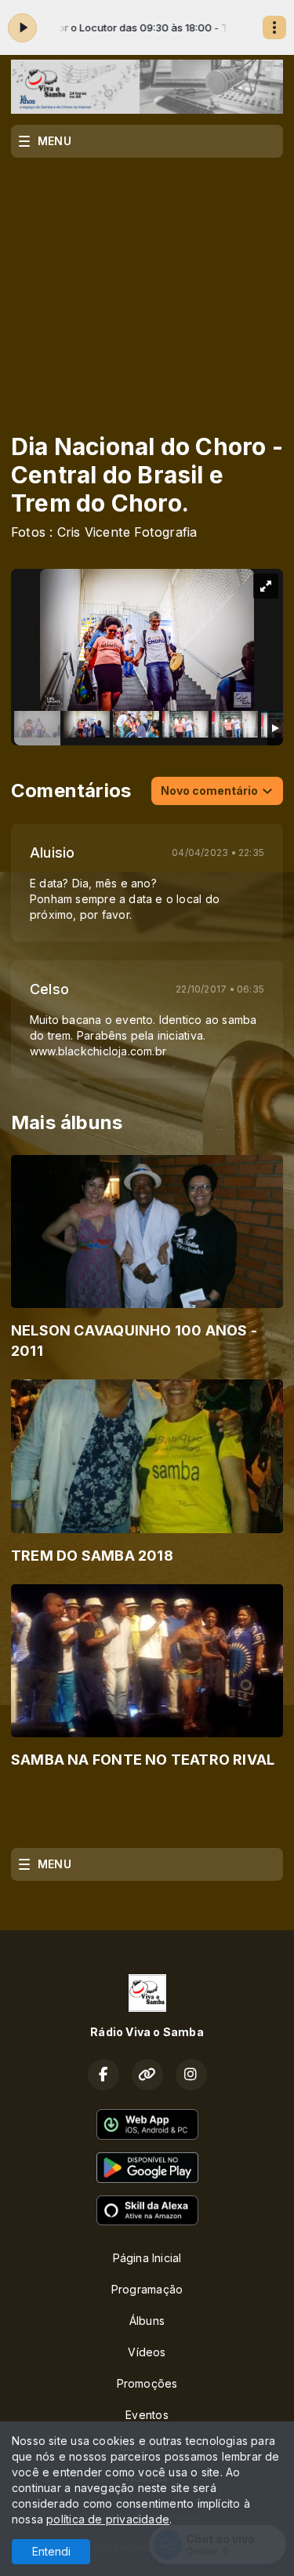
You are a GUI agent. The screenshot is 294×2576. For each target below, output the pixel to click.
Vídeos (147, 2352)
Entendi (51, 2551)
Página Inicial (147, 2258)
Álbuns (147, 2321)
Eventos (147, 2415)
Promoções (147, 2383)
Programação (147, 2289)
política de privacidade (108, 2519)
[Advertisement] (147, 285)
